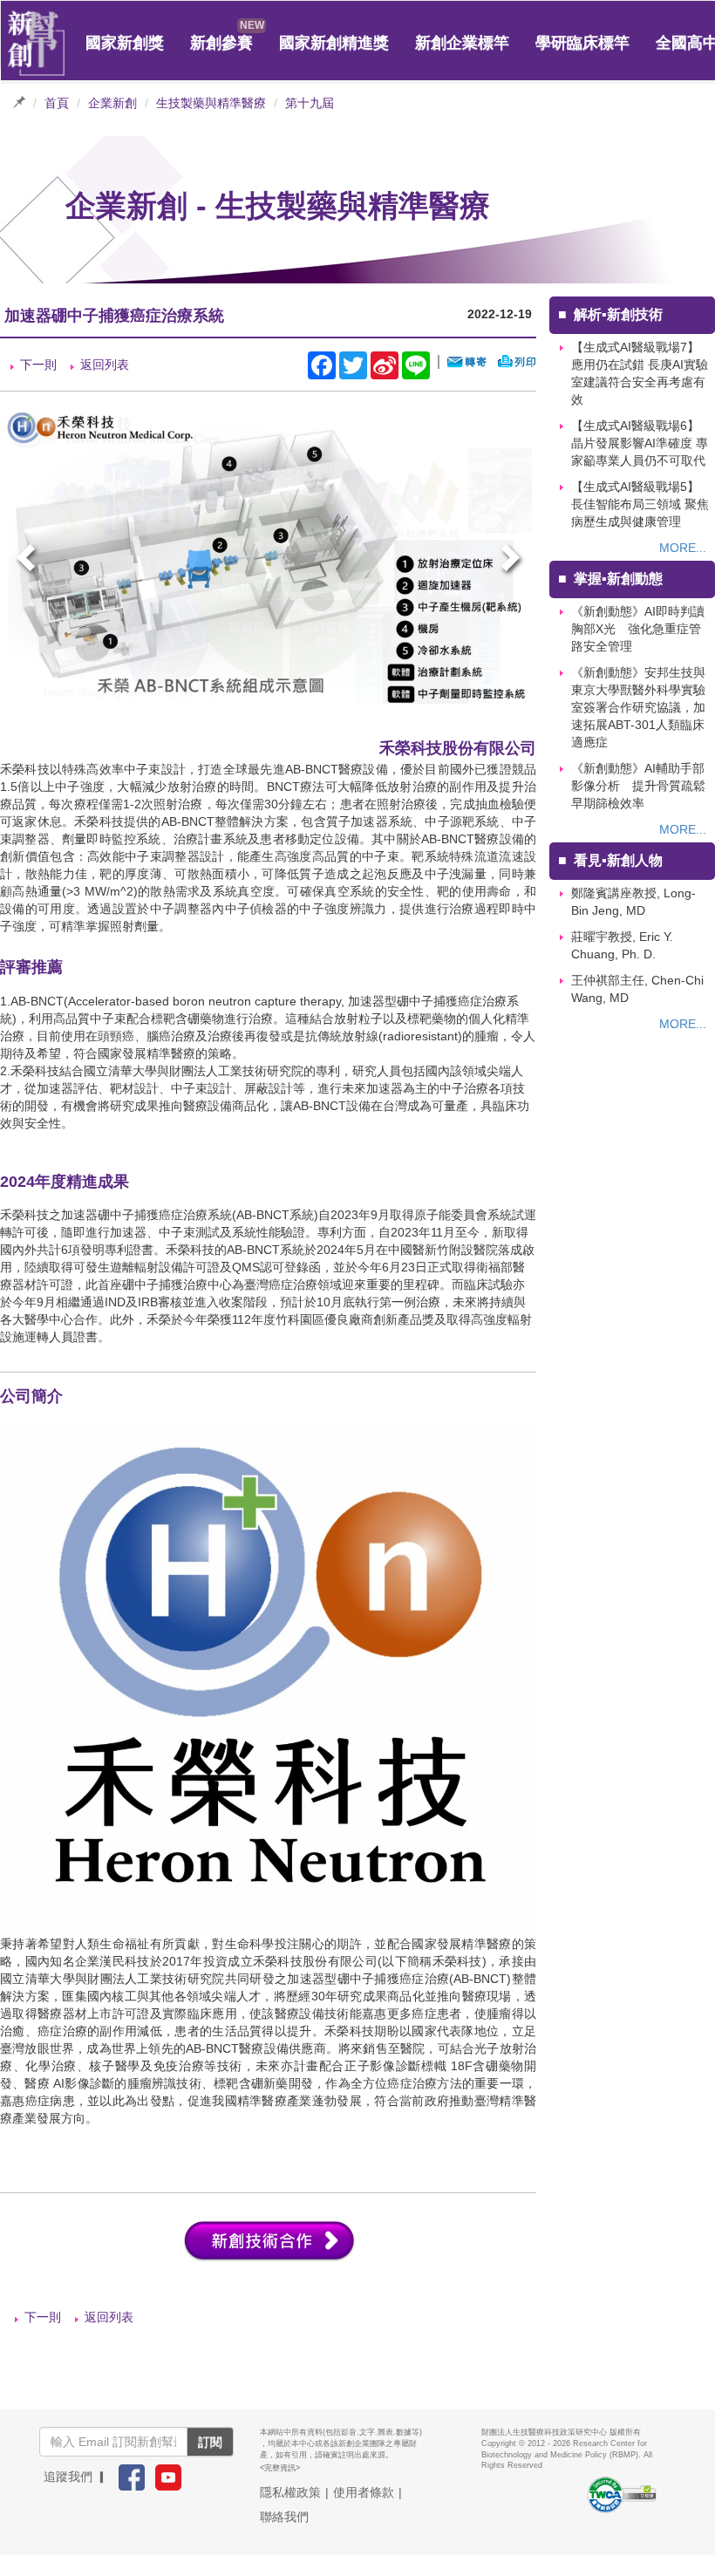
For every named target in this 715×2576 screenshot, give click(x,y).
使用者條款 (364, 2492)
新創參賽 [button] (221, 43)
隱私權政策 (290, 2492)
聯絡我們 (284, 2517)
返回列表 (105, 365)
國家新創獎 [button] (125, 43)
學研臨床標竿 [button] (582, 43)
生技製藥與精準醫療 (211, 103)
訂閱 (210, 2442)
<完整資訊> (280, 2468)
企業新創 (112, 103)
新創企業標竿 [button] (462, 43)
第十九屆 (310, 103)
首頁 (57, 103)
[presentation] (28, 560)
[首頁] (37, 44)
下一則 (38, 365)
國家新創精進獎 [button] (334, 43)
